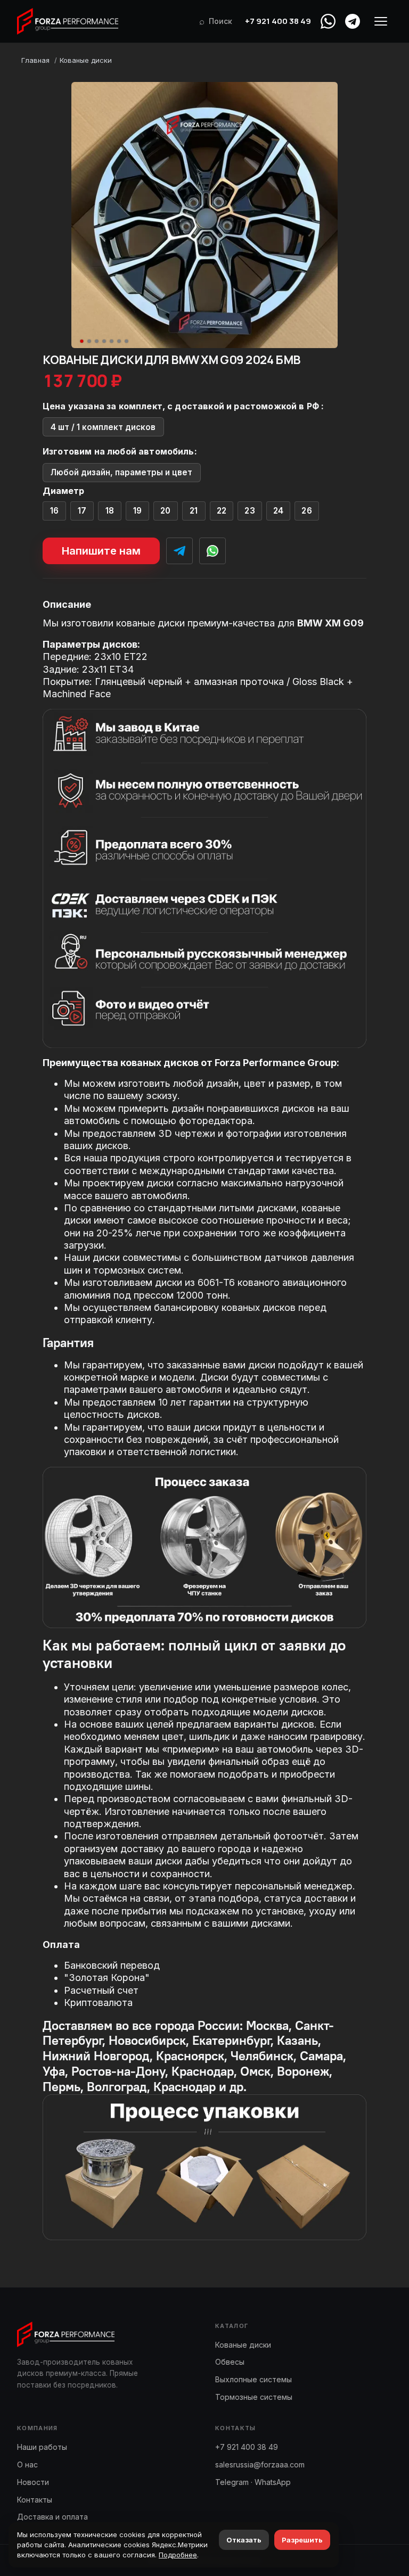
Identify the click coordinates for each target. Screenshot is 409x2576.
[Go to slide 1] (82, 341)
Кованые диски (86, 60)
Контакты (35, 2500)
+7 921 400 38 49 (278, 21)
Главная (35, 60)
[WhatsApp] (328, 21)
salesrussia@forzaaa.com (260, 2464)
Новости (33, 2482)
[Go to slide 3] (97, 341)
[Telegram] (353, 21)
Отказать (244, 2540)
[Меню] (381, 21)
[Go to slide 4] (104, 341)
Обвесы (230, 2362)
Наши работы (42, 2447)
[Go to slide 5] (112, 341)
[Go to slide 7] (127, 341)
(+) (55, 511)
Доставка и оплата (52, 2517)
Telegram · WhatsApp (253, 2482)
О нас (27, 2464)
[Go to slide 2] (89, 341)
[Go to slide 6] (119, 341)
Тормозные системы (254, 2397)
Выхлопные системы (253, 2379)
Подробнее (178, 2555)
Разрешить (302, 2540)
